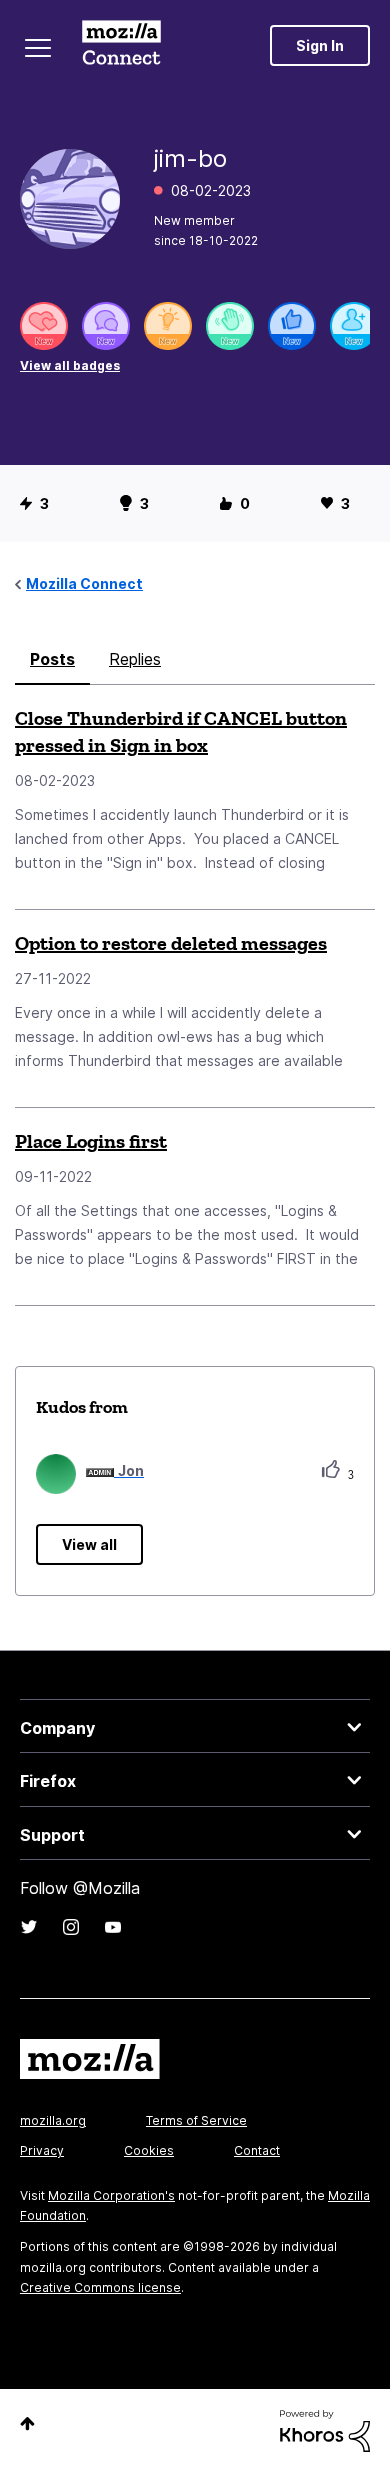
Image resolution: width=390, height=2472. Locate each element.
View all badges (70, 365)
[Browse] (38, 48)
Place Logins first (91, 1141)
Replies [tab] (135, 659)
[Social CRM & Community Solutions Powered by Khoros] (325, 2429)
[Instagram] (71, 1927)
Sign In (320, 45)
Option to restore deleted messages (171, 943)
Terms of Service (196, 2120)
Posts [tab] (52, 659)
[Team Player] (292, 326)
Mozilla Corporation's (111, 2195)
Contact (257, 2150)
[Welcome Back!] (230, 326)
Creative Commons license (100, 2287)
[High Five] (44, 326)
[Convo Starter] (106, 326)
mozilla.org (53, 2120)
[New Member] (354, 326)
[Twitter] (29, 1927)
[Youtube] (113, 1927)
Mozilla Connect (121, 45)
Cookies (149, 2150)
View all (89, 1544)
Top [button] (27, 2423)
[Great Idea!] (168, 326)
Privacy (42, 2150)
